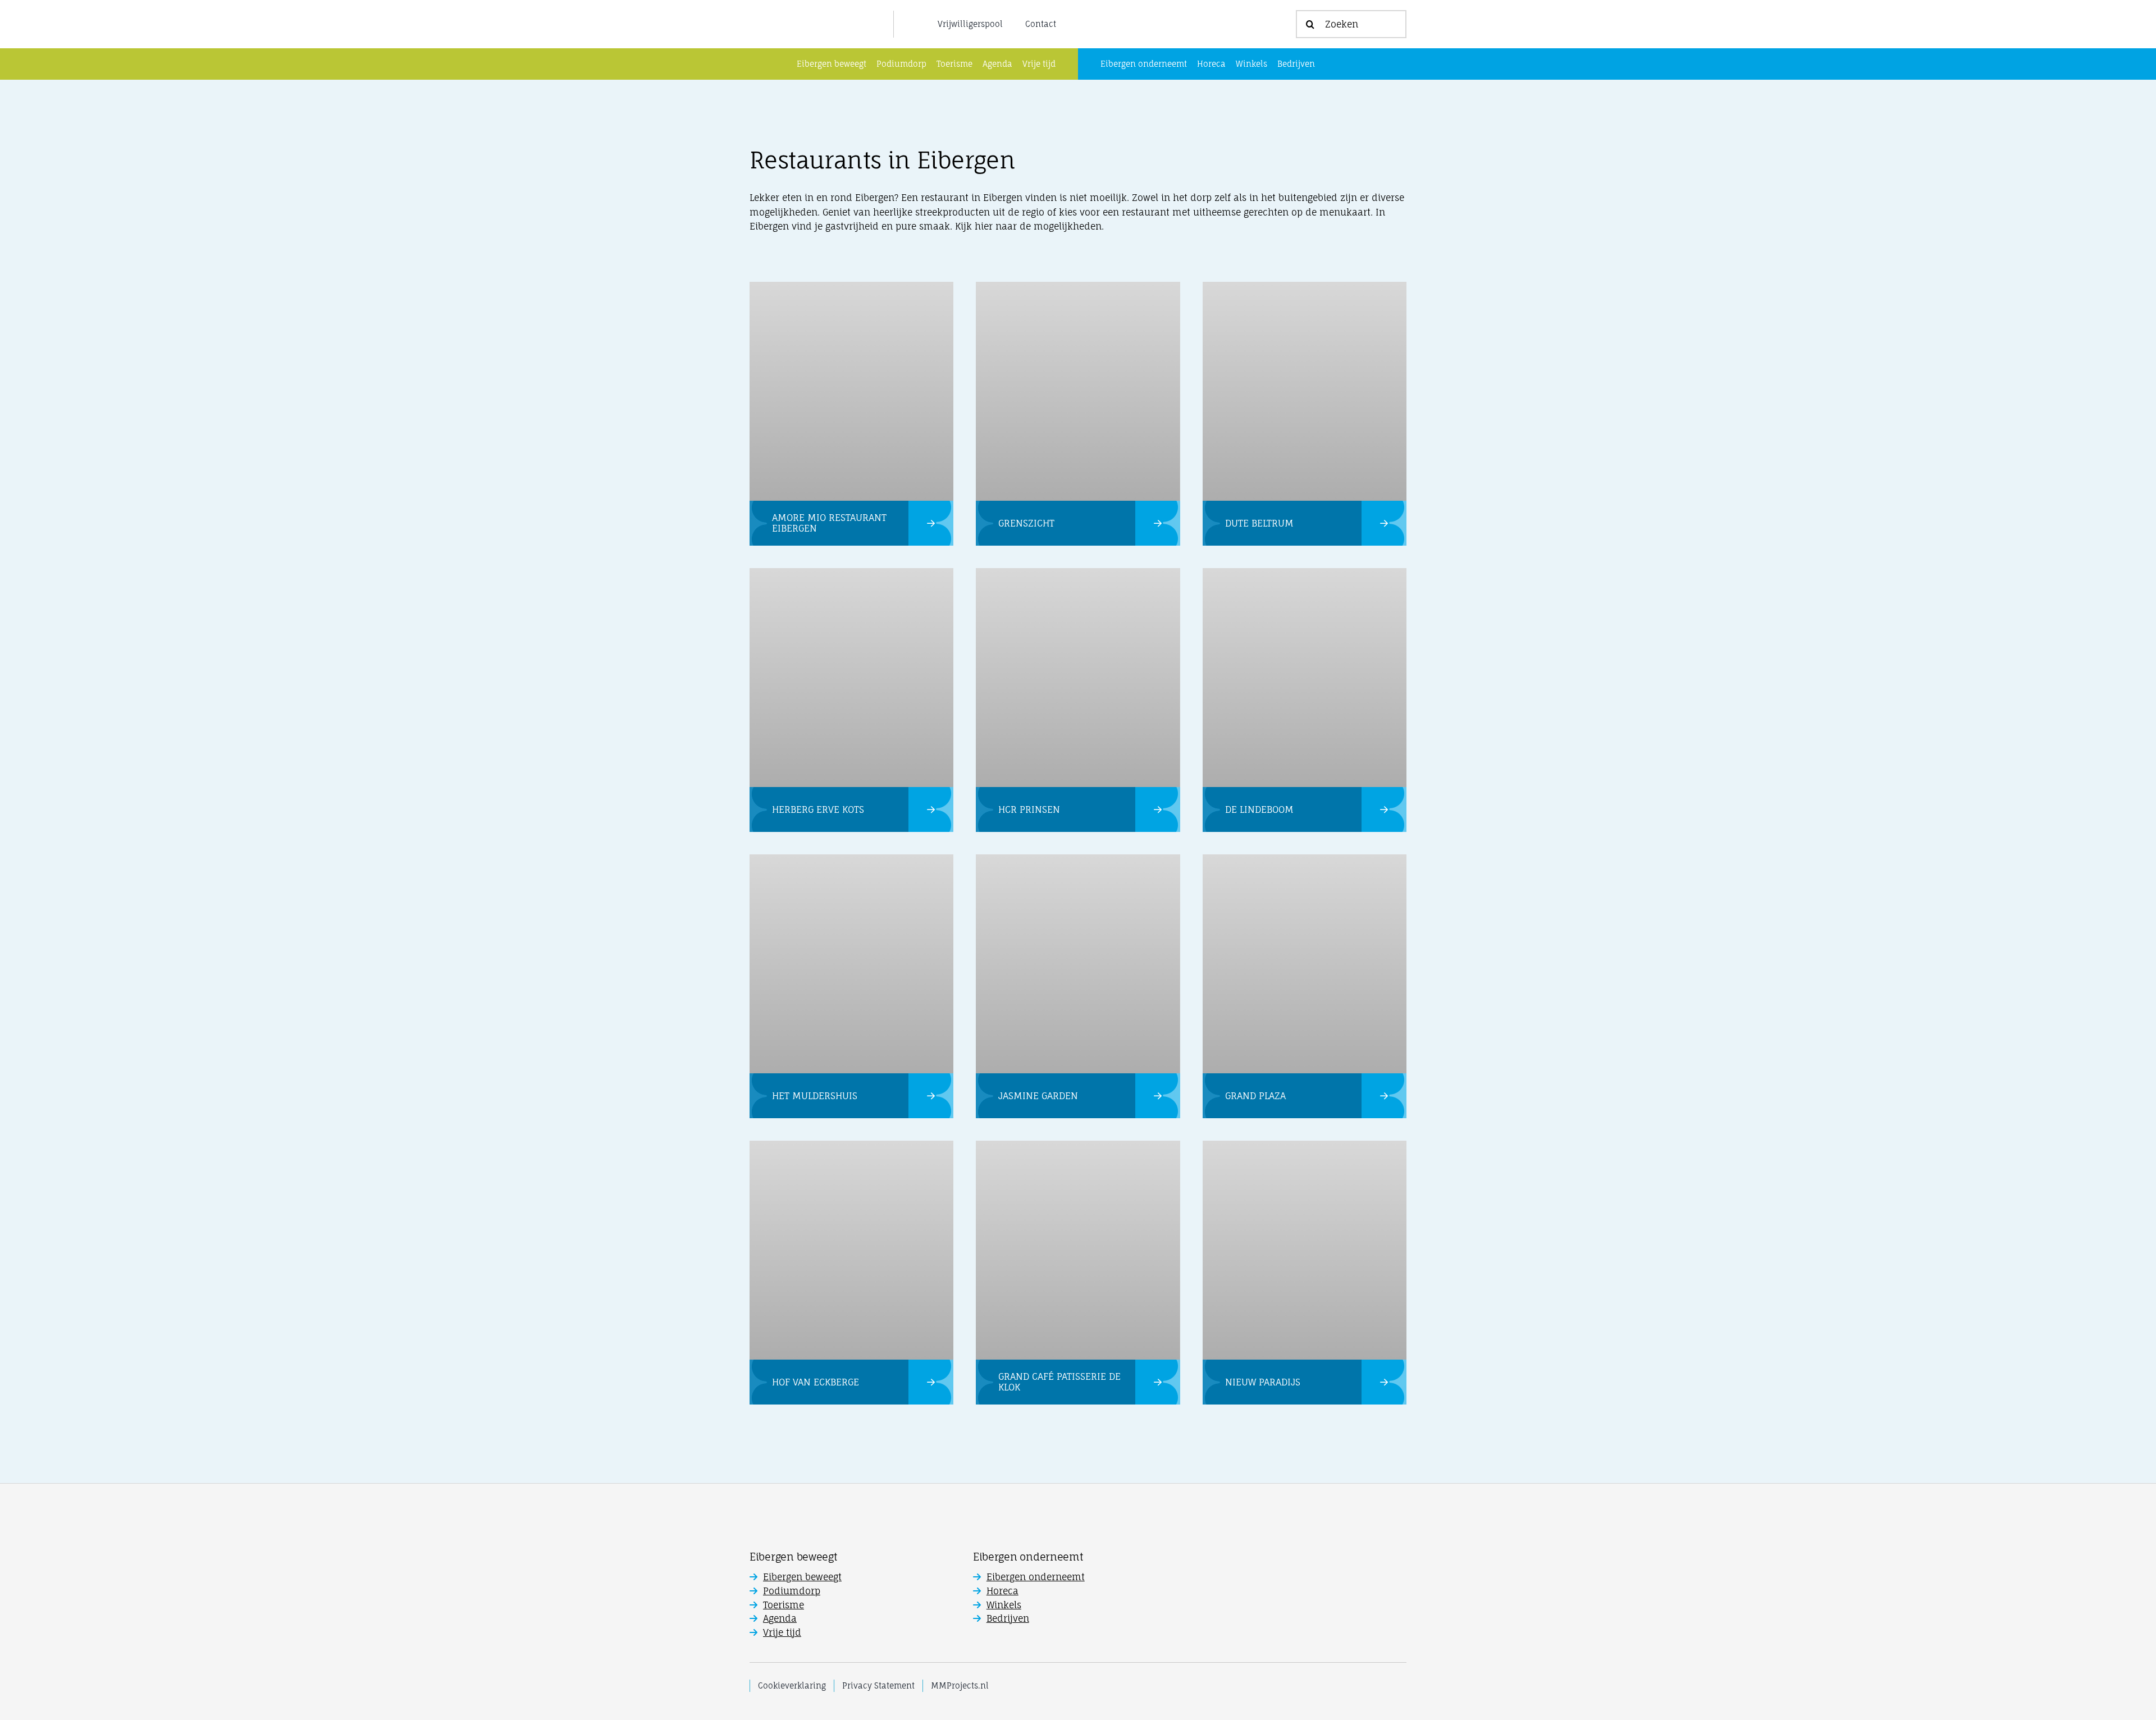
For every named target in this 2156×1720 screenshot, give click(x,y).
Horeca (1002, 1591)
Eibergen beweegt (802, 1577)
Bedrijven (1008, 1618)
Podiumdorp (792, 1591)
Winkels (1004, 1605)
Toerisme (784, 1605)
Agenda (780, 1618)
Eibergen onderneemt (1036, 1577)
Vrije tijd (782, 1632)
